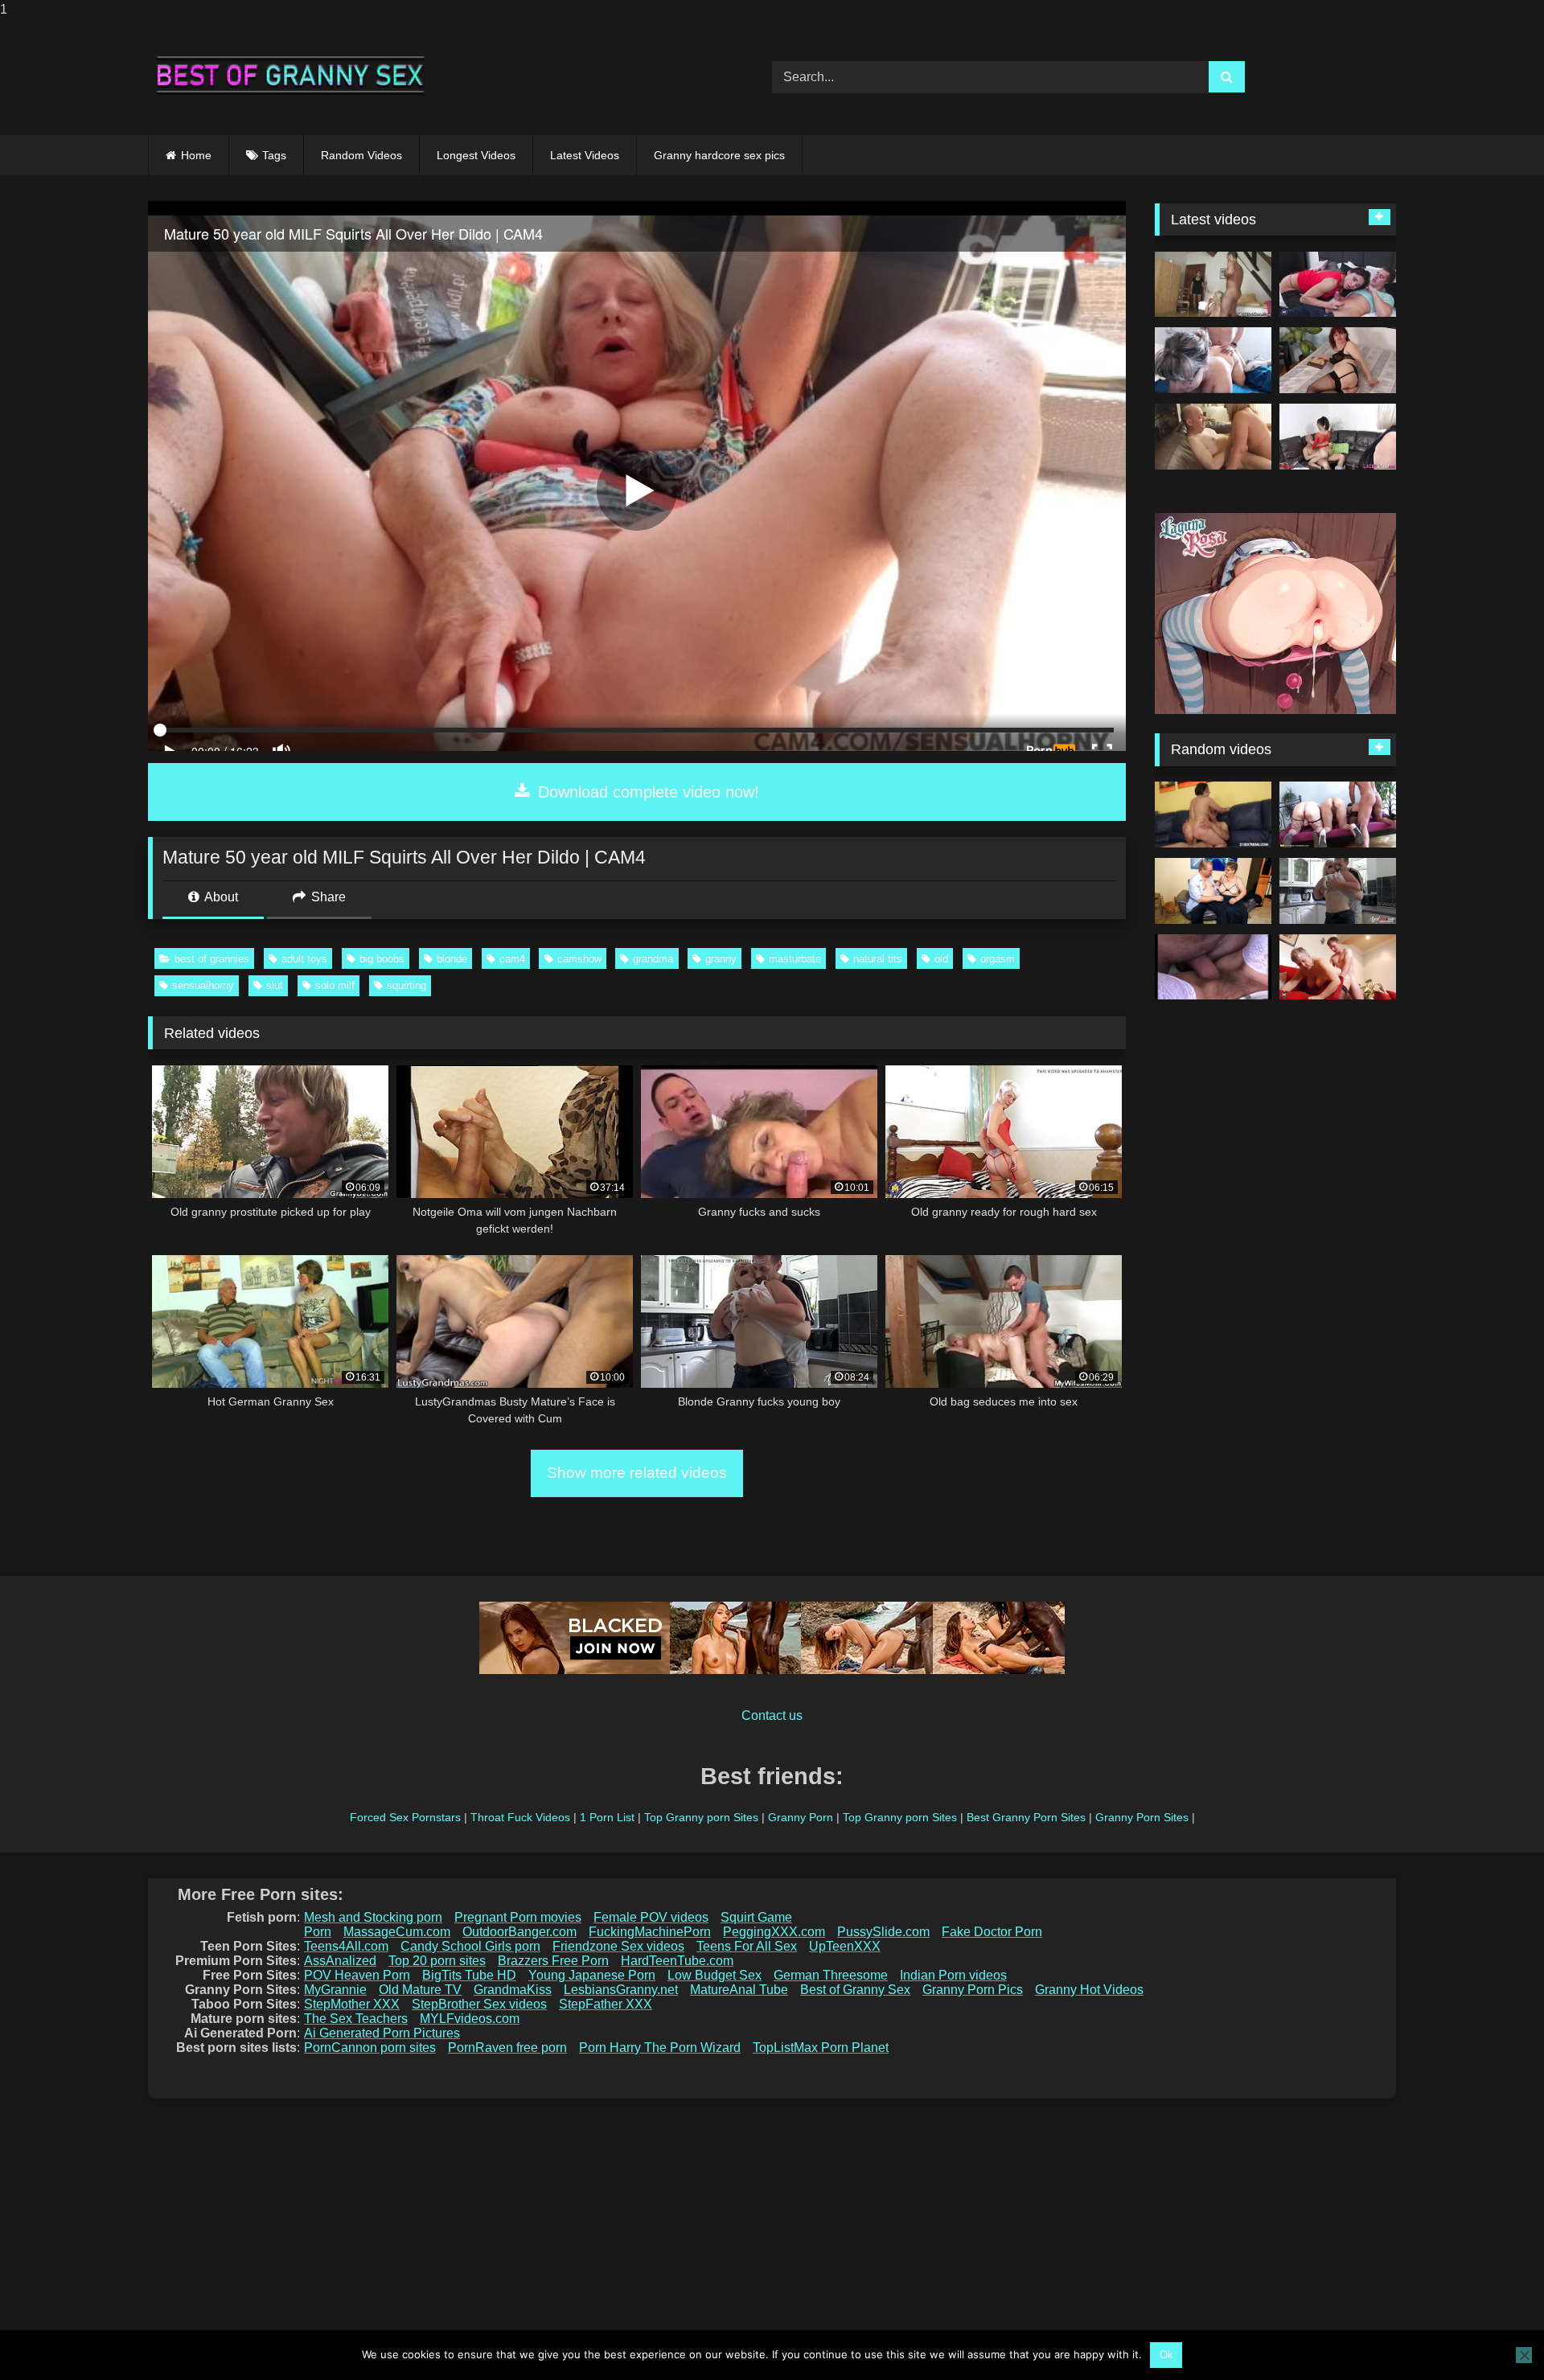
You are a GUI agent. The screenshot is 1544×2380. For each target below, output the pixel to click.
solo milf (335, 985)
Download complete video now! (646, 792)
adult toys (304, 959)
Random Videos (361, 155)
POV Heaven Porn (357, 1975)
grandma (653, 959)
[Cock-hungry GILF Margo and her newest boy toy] (1213, 815)
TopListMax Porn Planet (821, 2048)
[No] (1524, 2355)
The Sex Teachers (356, 2019)
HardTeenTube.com (677, 1961)
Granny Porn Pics (973, 1990)
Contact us (772, 1715)
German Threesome (831, 1975)
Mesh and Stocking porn (373, 1917)
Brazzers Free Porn (553, 1961)
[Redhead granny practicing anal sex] (1338, 360)
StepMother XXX (352, 2004)
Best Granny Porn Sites (1026, 1817)
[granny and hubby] (1213, 360)
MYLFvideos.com (470, 2019)
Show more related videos (637, 1473)
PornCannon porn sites (370, 2048)
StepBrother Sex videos (479, 2004)
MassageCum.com (397, 1932)
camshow (579, 959)
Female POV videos (651, 1917)
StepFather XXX (606, 2004)
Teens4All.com (346, 1946)
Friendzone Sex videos (618, 1946)
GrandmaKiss (513, 1990)
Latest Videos (585, 155)
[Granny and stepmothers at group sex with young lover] (1338, 815)
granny (721, 959)
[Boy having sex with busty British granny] (1338, 967)
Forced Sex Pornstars (405, 1817)
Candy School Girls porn (470, 1946)
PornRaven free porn (507, 2048)
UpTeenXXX (845, 1946)
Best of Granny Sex (855, 1990)
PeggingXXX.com (774, 1932)
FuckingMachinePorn (650, 1932)
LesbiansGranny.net (621, 1990)
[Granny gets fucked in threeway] (1338, 437)
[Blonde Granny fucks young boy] (1338, 891)
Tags (274, 155)
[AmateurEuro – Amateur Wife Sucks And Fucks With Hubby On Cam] (1213, 891)
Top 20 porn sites (437, 1961)
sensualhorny (203, 985)
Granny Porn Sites (1142, 1817)
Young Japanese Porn (592, 1975)
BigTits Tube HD (469, 1975)
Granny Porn (801, 1817)
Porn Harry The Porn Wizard (660, 2048)
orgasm (998, 959)
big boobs (382, 959)
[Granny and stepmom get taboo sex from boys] (1338, 285)
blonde (452, 959)
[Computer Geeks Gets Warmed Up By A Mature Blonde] (1213, 967)
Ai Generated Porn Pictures (382, 2033)
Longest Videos (476, 155)
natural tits (878, 959)
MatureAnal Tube (739, 1990)
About (220, 897)
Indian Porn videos (953, 1975)
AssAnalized (340, 1961)
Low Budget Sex (715, 1975)
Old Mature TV (420, 1990)
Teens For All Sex (747, 1946)
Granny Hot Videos (1089, 1990)
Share (327, 897)
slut (275, 985)
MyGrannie (335, 1990)
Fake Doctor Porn (992, 1932)
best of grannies (212, 959)
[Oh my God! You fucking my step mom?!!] (1213, 285)
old (941, 959)
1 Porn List (607, 1817)
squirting (407, 985)
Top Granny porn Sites (701, 1817)
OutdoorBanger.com (519, 1932)
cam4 (512, 959)
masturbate (795, 959)
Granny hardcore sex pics (719, 155)
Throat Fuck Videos (520, 1817)
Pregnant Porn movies (518, 1917)
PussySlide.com (883, 1932)
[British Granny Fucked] (1213, 437)
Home (196, 155)
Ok (1166, 2355)
